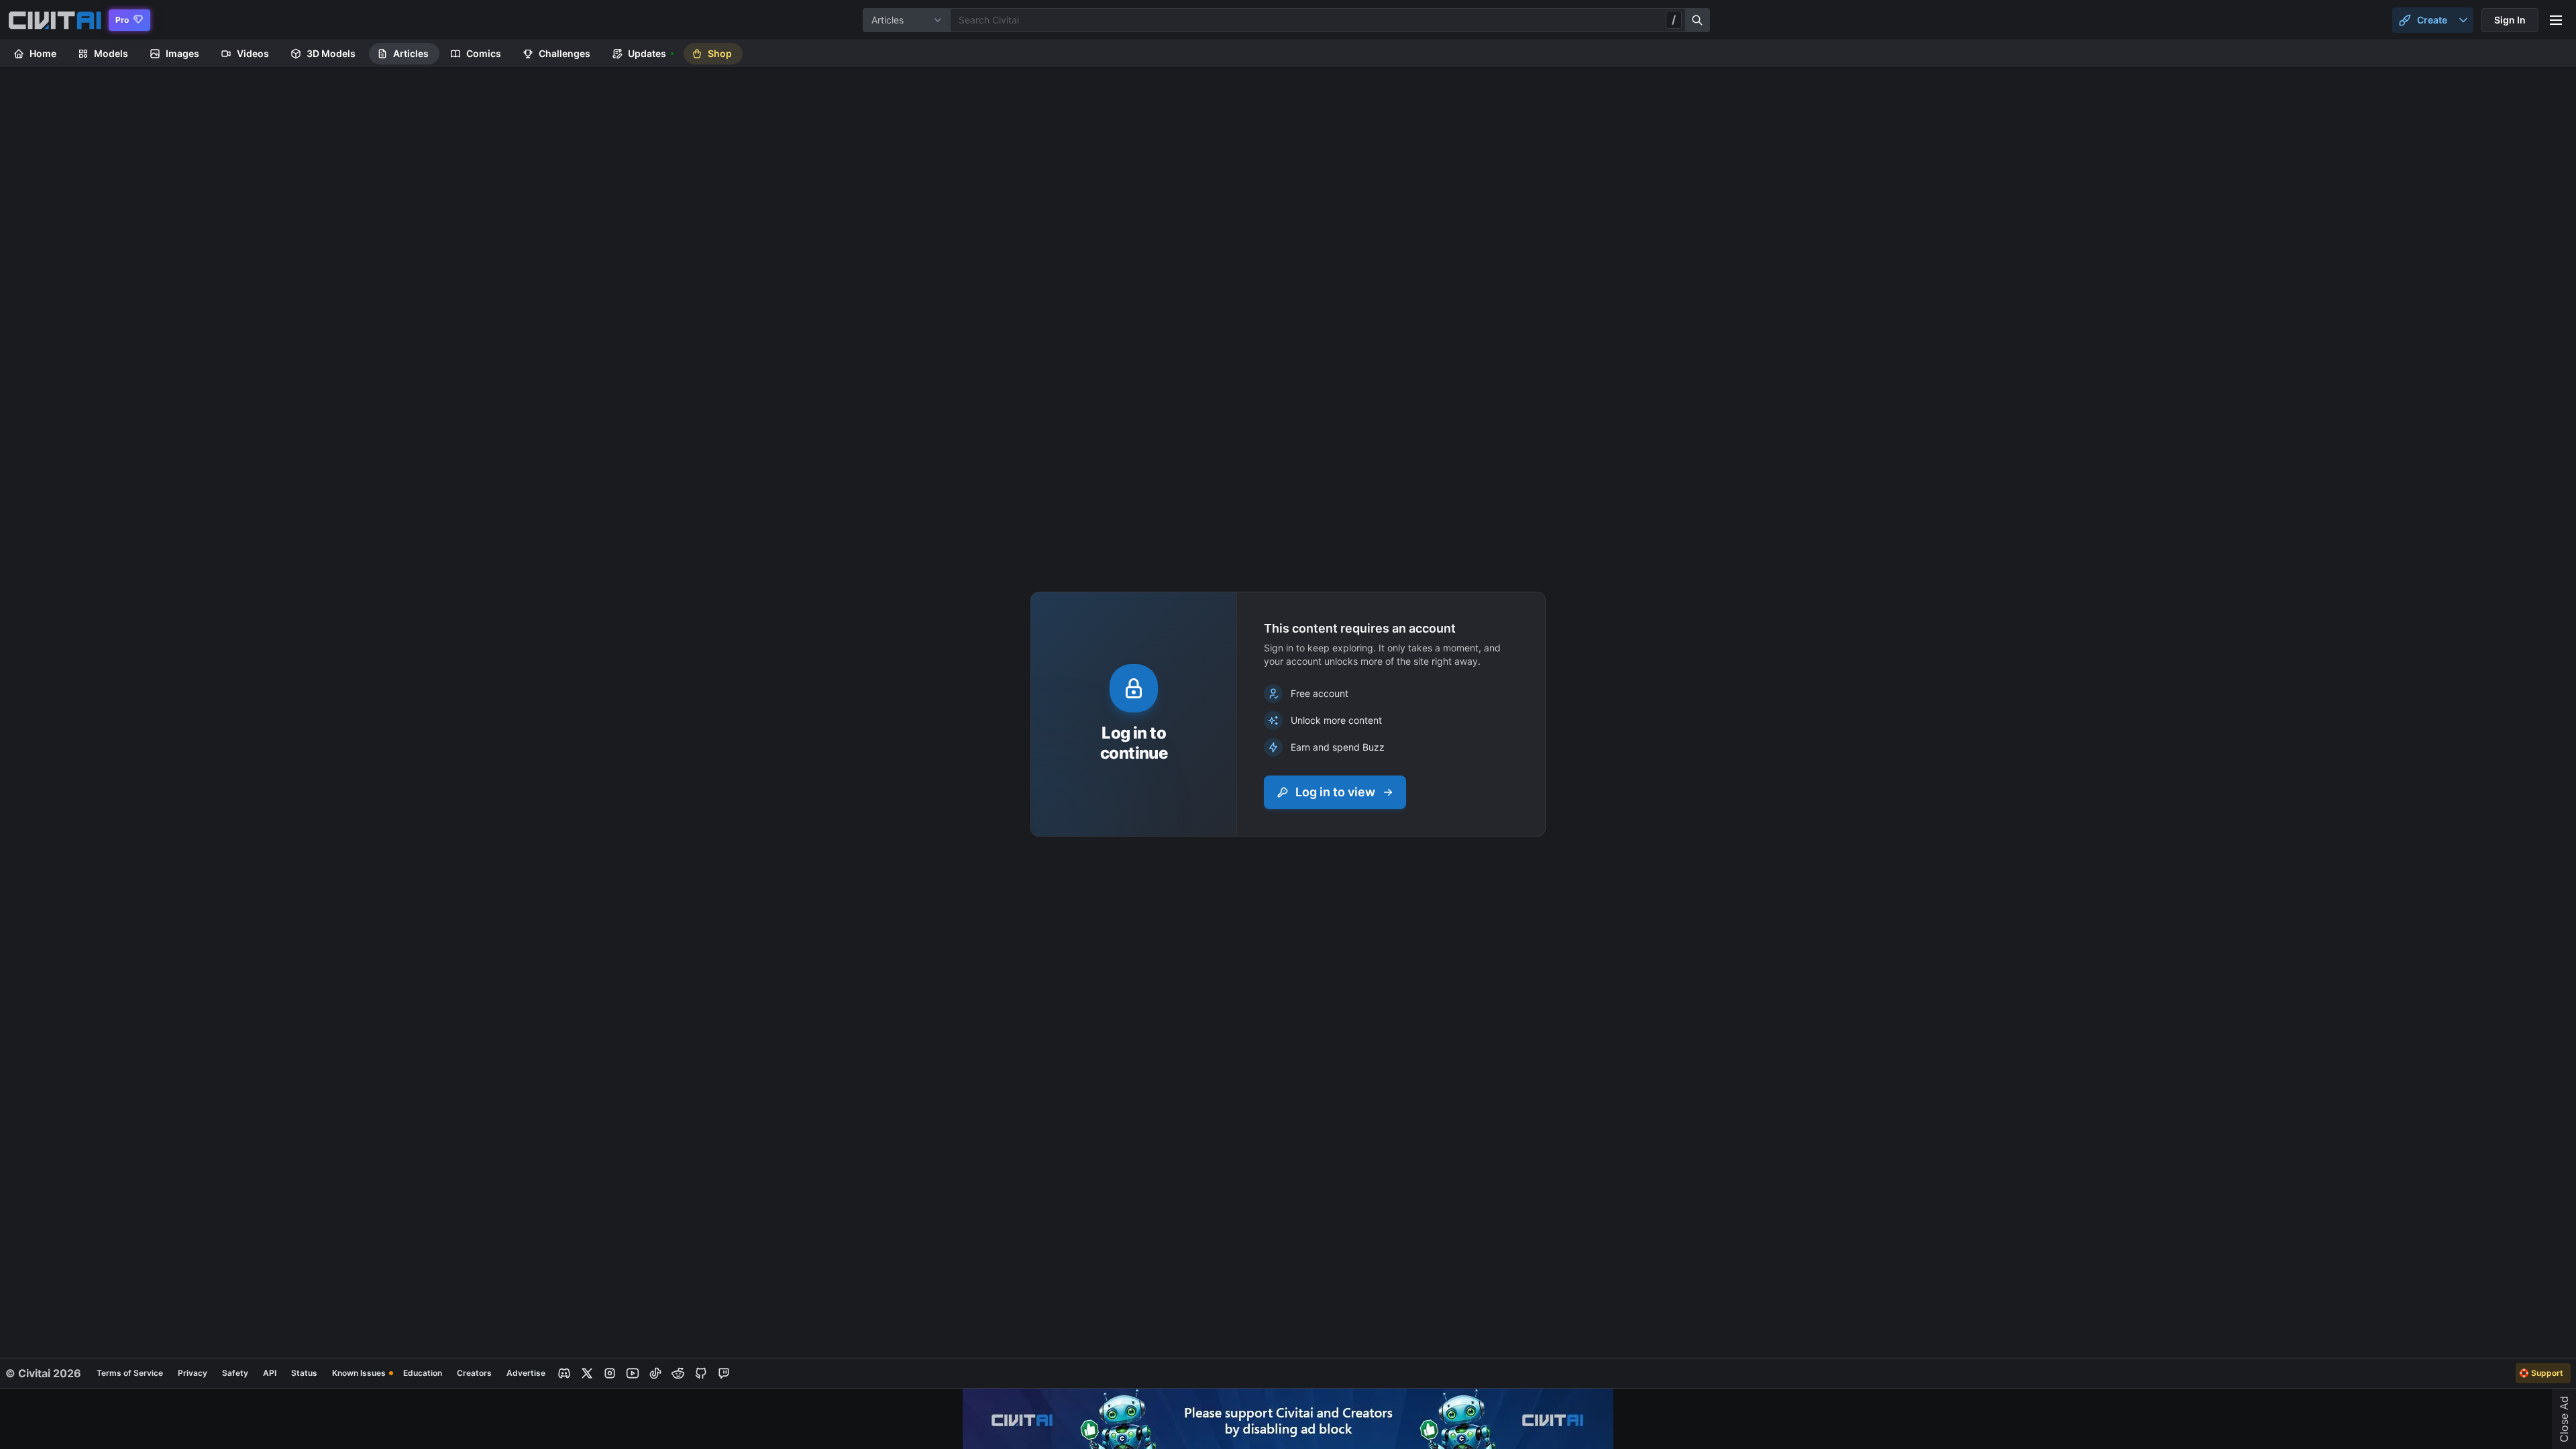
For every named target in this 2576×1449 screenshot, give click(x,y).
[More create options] (2463, 20)
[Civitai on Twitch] (724, 1373)
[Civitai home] (55, 20)
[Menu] (2556, 20)
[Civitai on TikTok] (655, 1373)
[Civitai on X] (587, 1373)
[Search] (1698, 20)
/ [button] (1674, 19)
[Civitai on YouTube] (633, 1373)
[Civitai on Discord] (564, 1373)
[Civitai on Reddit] (678, 1373)
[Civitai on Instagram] (610, 1373)
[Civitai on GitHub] (701, 1373)
